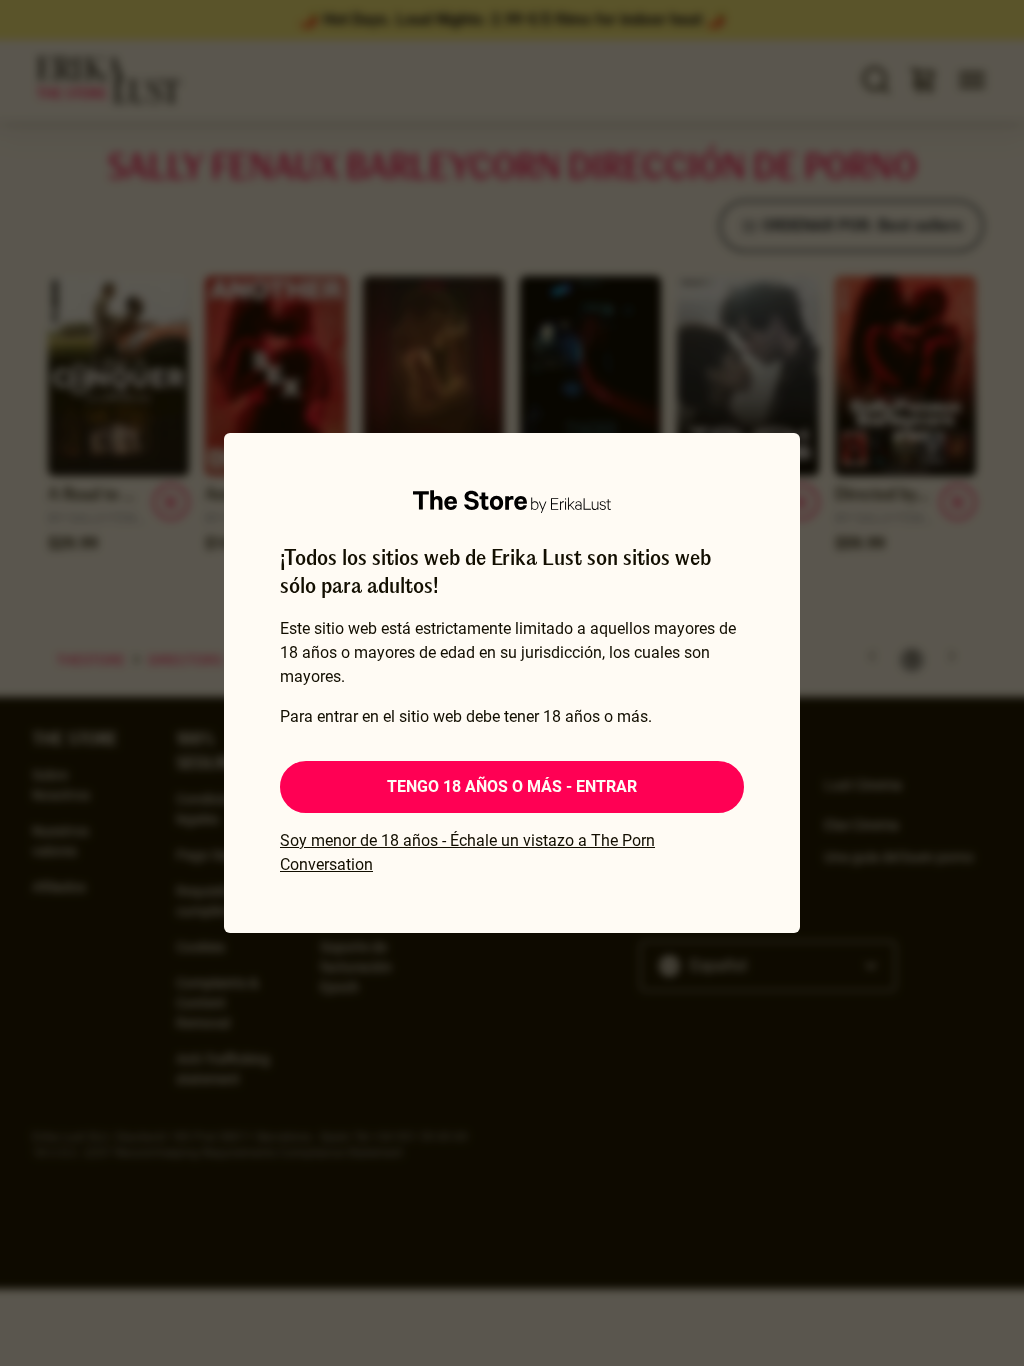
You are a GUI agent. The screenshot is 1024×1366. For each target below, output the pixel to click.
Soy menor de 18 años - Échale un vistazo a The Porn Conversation (467, 852)
